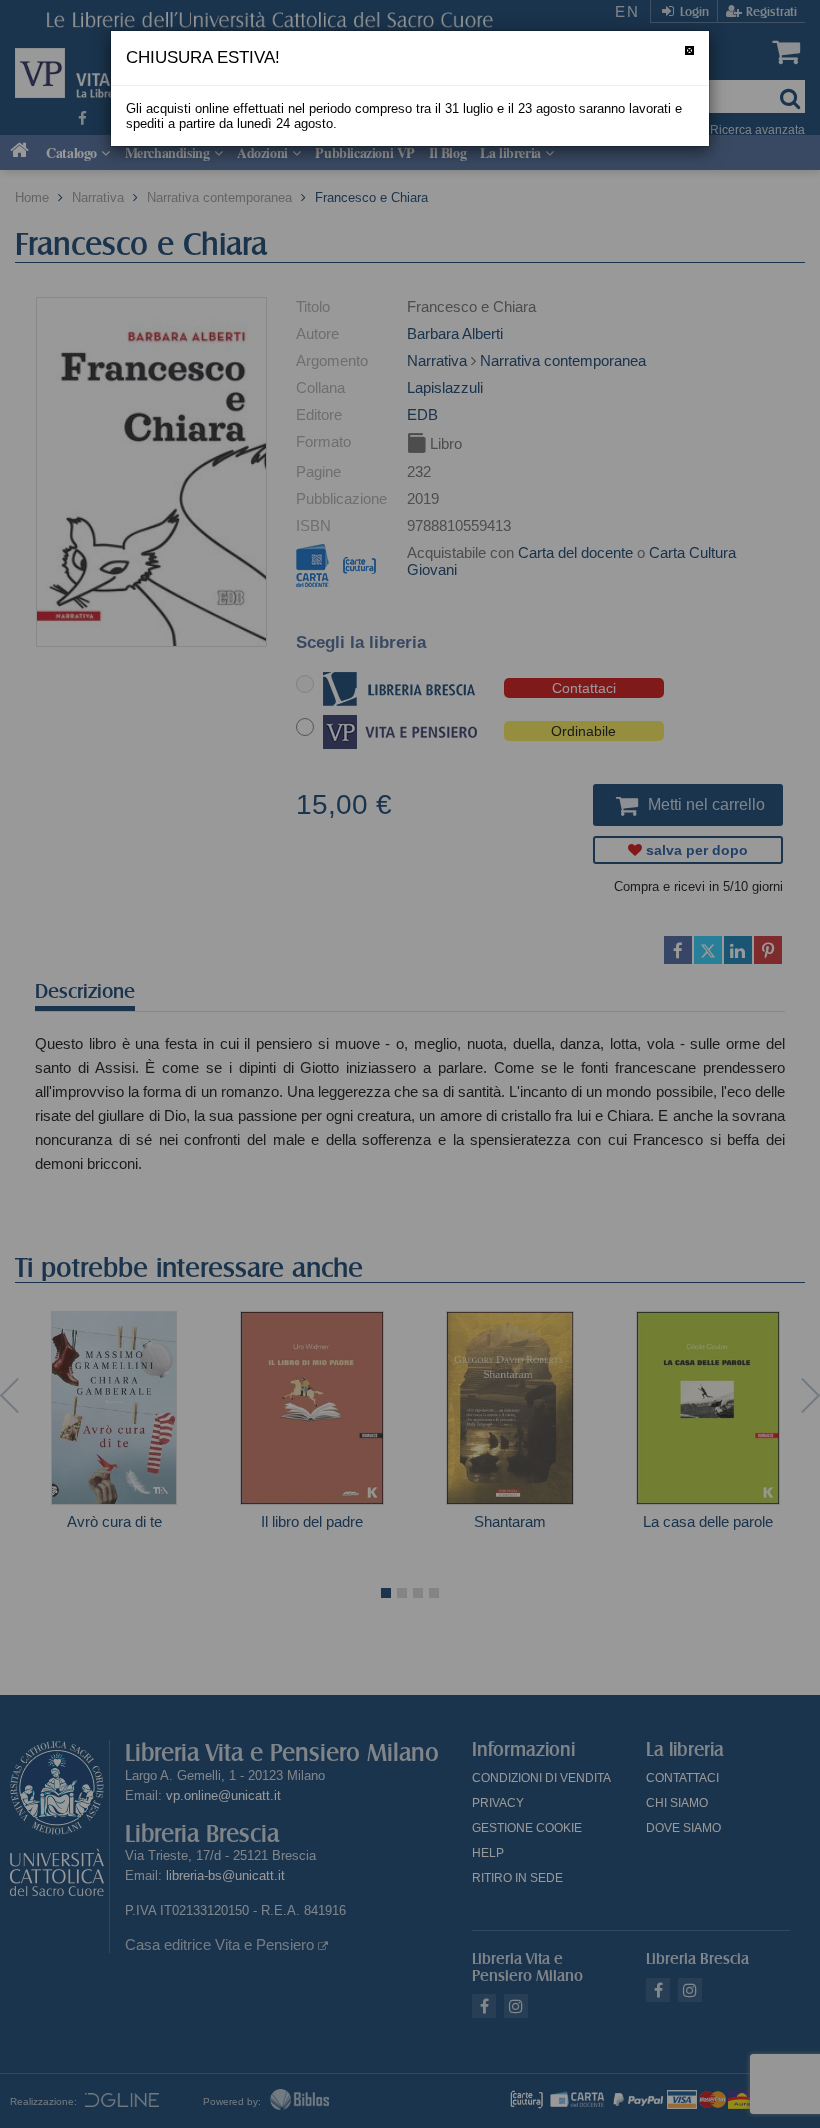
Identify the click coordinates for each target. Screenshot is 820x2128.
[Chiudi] (689, 50)
